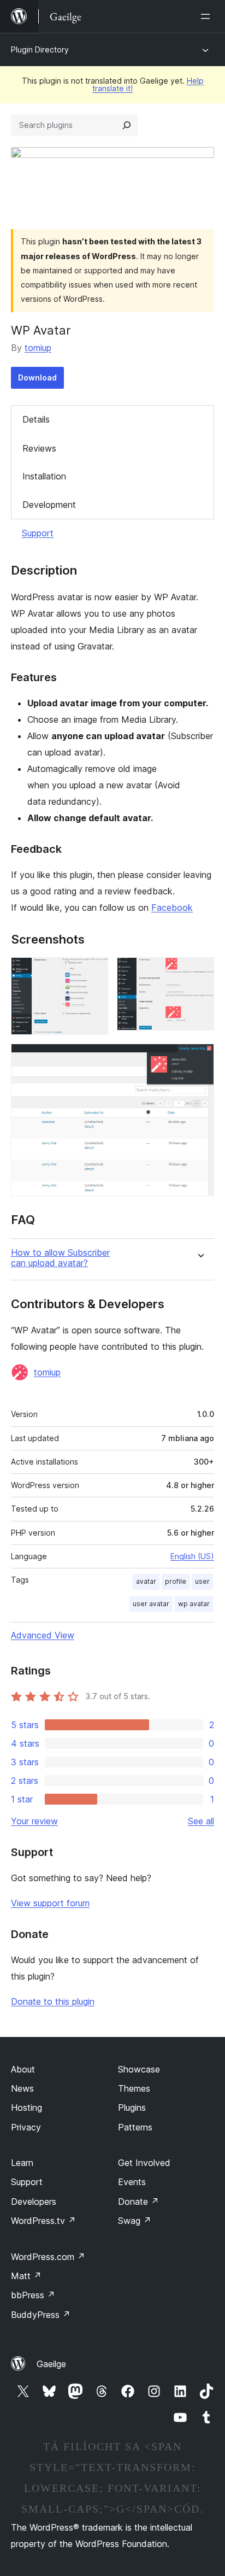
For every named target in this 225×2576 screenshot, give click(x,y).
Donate (138, 2202)
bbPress (33, 2295)
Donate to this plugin (53, 2001)
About (23, 2069)
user (202, 1581)
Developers (34, 2202)
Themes (134, 2088)
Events (132, 2182)
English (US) (192, 1556)
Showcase (139, 2069)
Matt (26, 2276)
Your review (34, 1821)
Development (49, 505)
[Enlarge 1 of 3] (93, 972)
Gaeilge (51, 2364)
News (22, 2088)
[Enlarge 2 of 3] (199, 972)
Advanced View (43, 1635)
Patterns (135, 2127)
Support (38, 533)
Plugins (132, 2107)
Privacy (26, 2127)
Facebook (172, 908)
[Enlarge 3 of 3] (199, 1058)
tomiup (38, 348)
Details (36, 419)
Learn (22, 2163)
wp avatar (194, 1604)
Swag (135, 2221)
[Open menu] (208, 16)
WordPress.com (48, 2257)
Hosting (26, 2107)
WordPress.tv (43, 2221)
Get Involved (144, 2163)
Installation (44, 476)
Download (37, 377)
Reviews (39, 448)
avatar (146, 1581)
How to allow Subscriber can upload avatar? (60, 1258)
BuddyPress (41, 2315)
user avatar (151, 1604)
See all (201, 1821)
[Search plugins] (127, 125)
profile (176, 1581)
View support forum (50, 1903)
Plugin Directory (40, 49)
